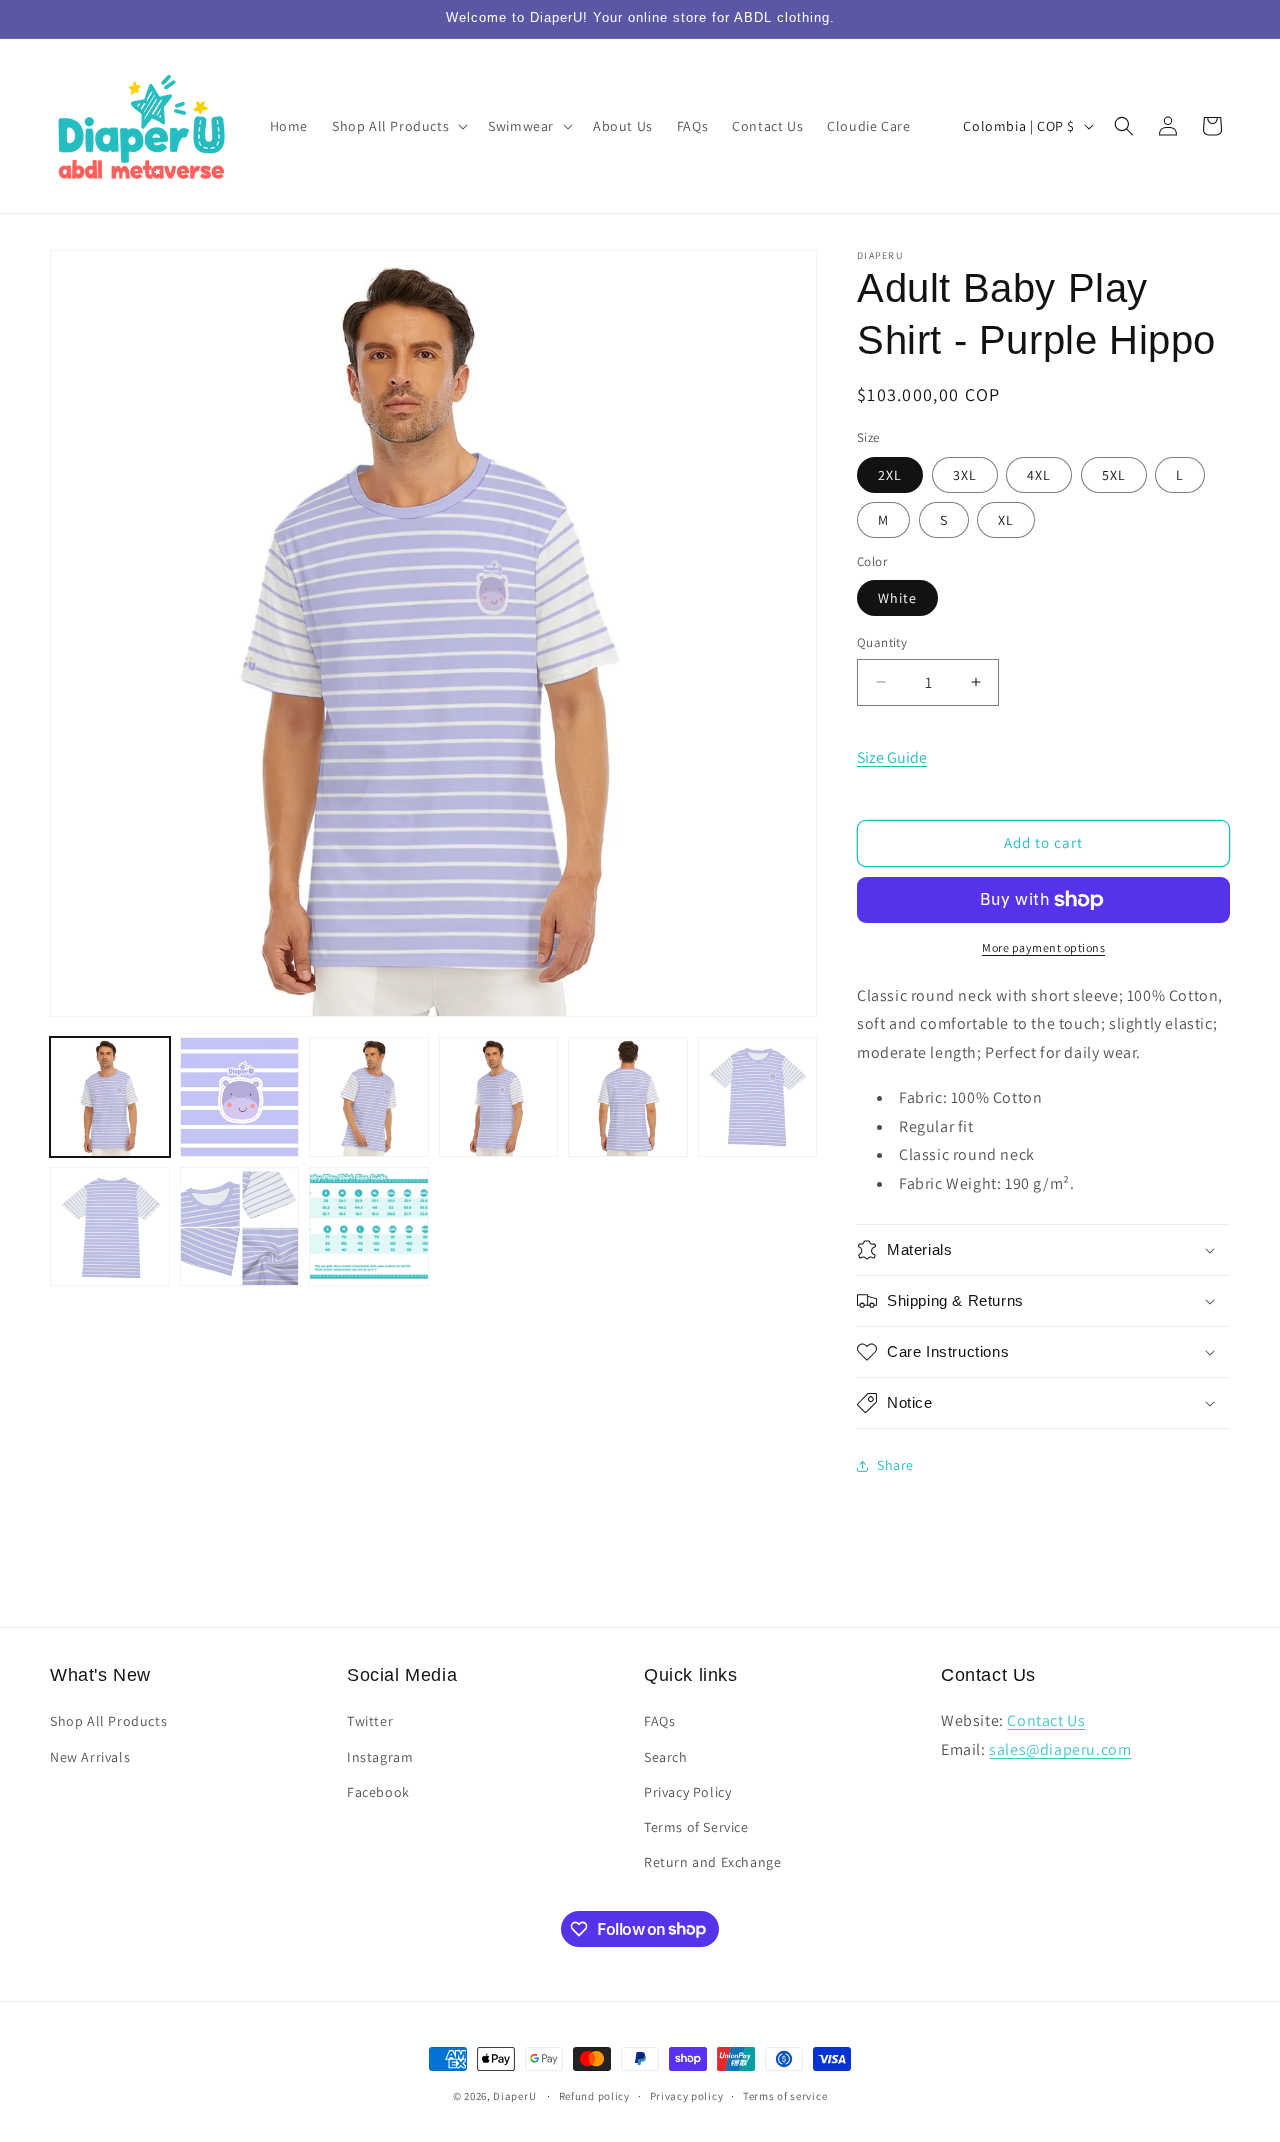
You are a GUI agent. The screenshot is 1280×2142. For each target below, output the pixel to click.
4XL (1039, 475)
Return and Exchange (712, 1862)
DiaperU (514, 2096)
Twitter (370, 1722)
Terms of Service (696, 1827)
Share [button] (895, 1465)
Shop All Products (108, 1722)
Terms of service (785, 2095)
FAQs (659, 1722)
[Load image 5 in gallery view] (628, 1097)
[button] (398, 126)
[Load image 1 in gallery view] (110, 1097)
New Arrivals (90, 1757)
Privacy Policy (687, 1792)
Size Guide (892, 757)
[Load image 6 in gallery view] (758, 1097)
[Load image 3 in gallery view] (369, 1097)
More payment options (1043, 947)
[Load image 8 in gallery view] (240, 1227)
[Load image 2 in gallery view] (240, 1097)
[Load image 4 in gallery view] (499, 1097)
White (897, 598)
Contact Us (1046, 1721)
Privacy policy (687, 2095)
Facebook (378, 1792)
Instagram (380, 1757)
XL (1006, 520)
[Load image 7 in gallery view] (110, 1227)
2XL (890, 475)
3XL (965, 475)
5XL (1114, 475)
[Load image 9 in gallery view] (369, 1227)
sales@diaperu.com (1060, 1749)
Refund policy (594, 2095)
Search (666, 1757)
